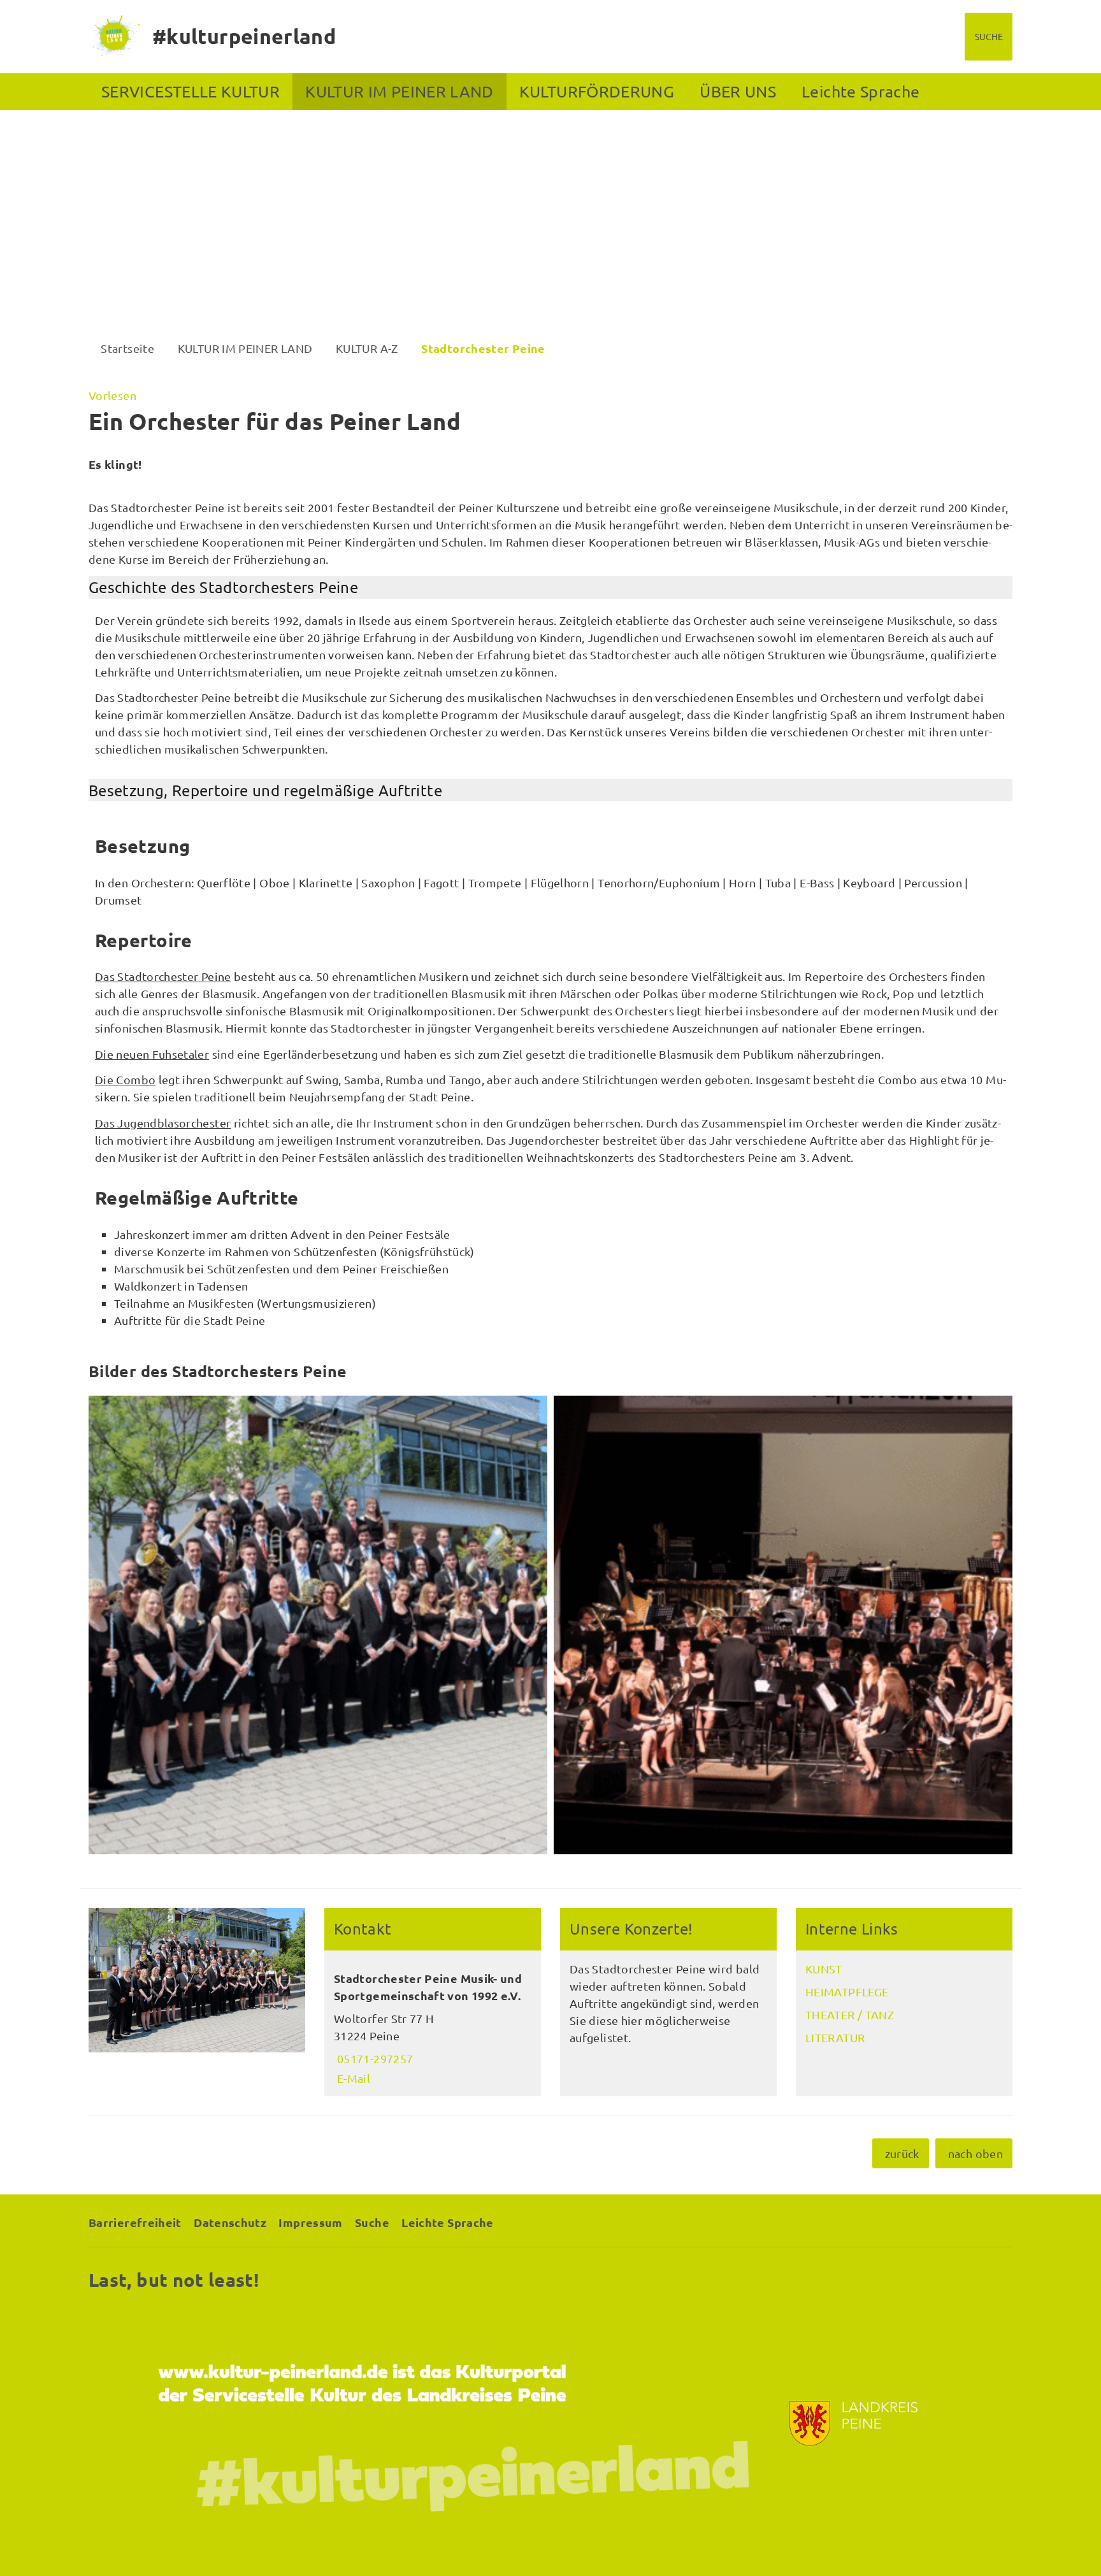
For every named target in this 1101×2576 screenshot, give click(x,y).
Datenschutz (230, 2222)
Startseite (127, 348)
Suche (372, 2222)
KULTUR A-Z (367, 348)
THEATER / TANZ (850, 2014)
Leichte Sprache (860, 91)
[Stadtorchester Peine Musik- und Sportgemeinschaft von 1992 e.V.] (433, 2024)
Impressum (310, 2222)
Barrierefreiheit (135, 2222)
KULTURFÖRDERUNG (597, 91)
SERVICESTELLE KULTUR (191, 91)
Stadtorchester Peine (483, 348)
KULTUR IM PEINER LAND (399, 91)
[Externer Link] (550, 2423)
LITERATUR (835, 2037)
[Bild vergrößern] (318, 1625)
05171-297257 (373, 2058)
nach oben (975, 2153)
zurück (902, 2153)
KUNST (824, 1969)
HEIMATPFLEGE (847, 1992)
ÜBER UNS (738, 91)
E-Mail (352, 2078)
